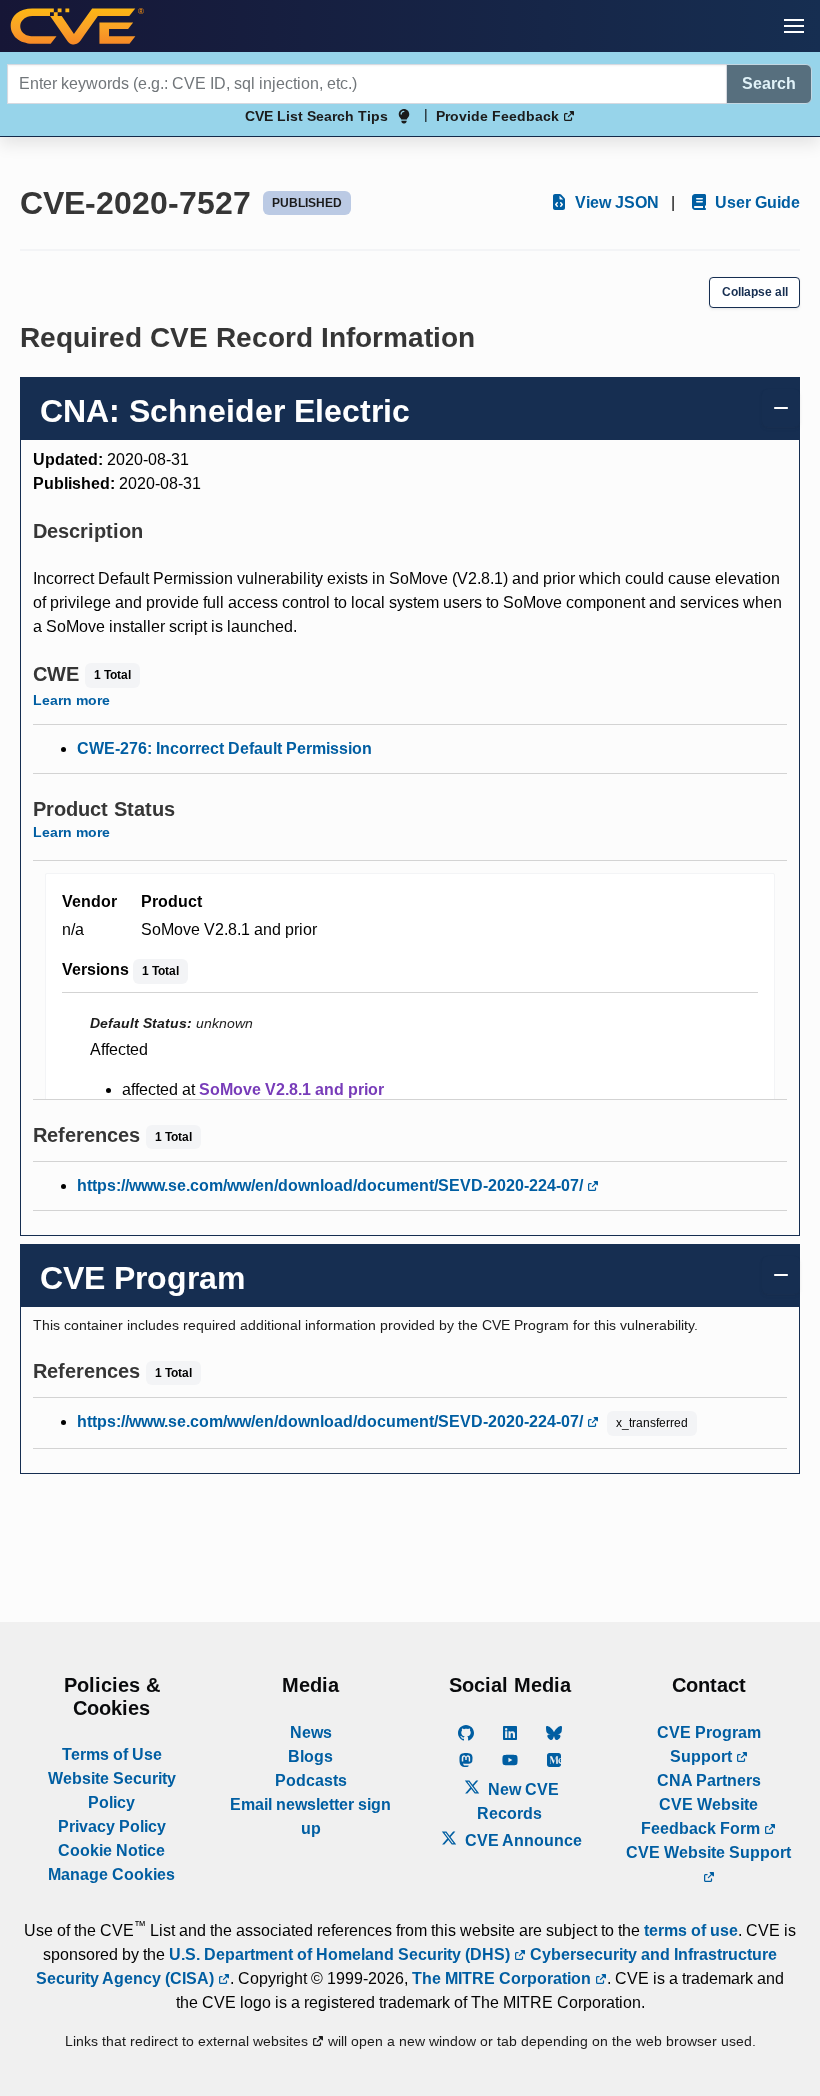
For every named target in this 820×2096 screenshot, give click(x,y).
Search (769, 83)
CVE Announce (521, 1840)
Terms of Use (112, 1754)
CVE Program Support (709, 1744)
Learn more (71, 700)
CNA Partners (709, 1780)
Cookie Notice (111, 1850)
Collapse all (755, 292)
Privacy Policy (112, 1826)
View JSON (615, 202)
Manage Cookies (111, 1874)
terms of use (691, 1930)
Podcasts (311, 1780)
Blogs (310, 1756)
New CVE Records (518, 1801)
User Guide (755, 202)
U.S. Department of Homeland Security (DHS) (341, 1954)
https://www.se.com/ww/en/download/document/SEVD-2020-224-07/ (332, 1185)
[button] (794, 26)
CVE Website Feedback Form (702, 1816)
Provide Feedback (499, 116)
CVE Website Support (708, 1852)
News (311, 1732)
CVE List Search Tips (316, 116)
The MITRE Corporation (503, 1978)
